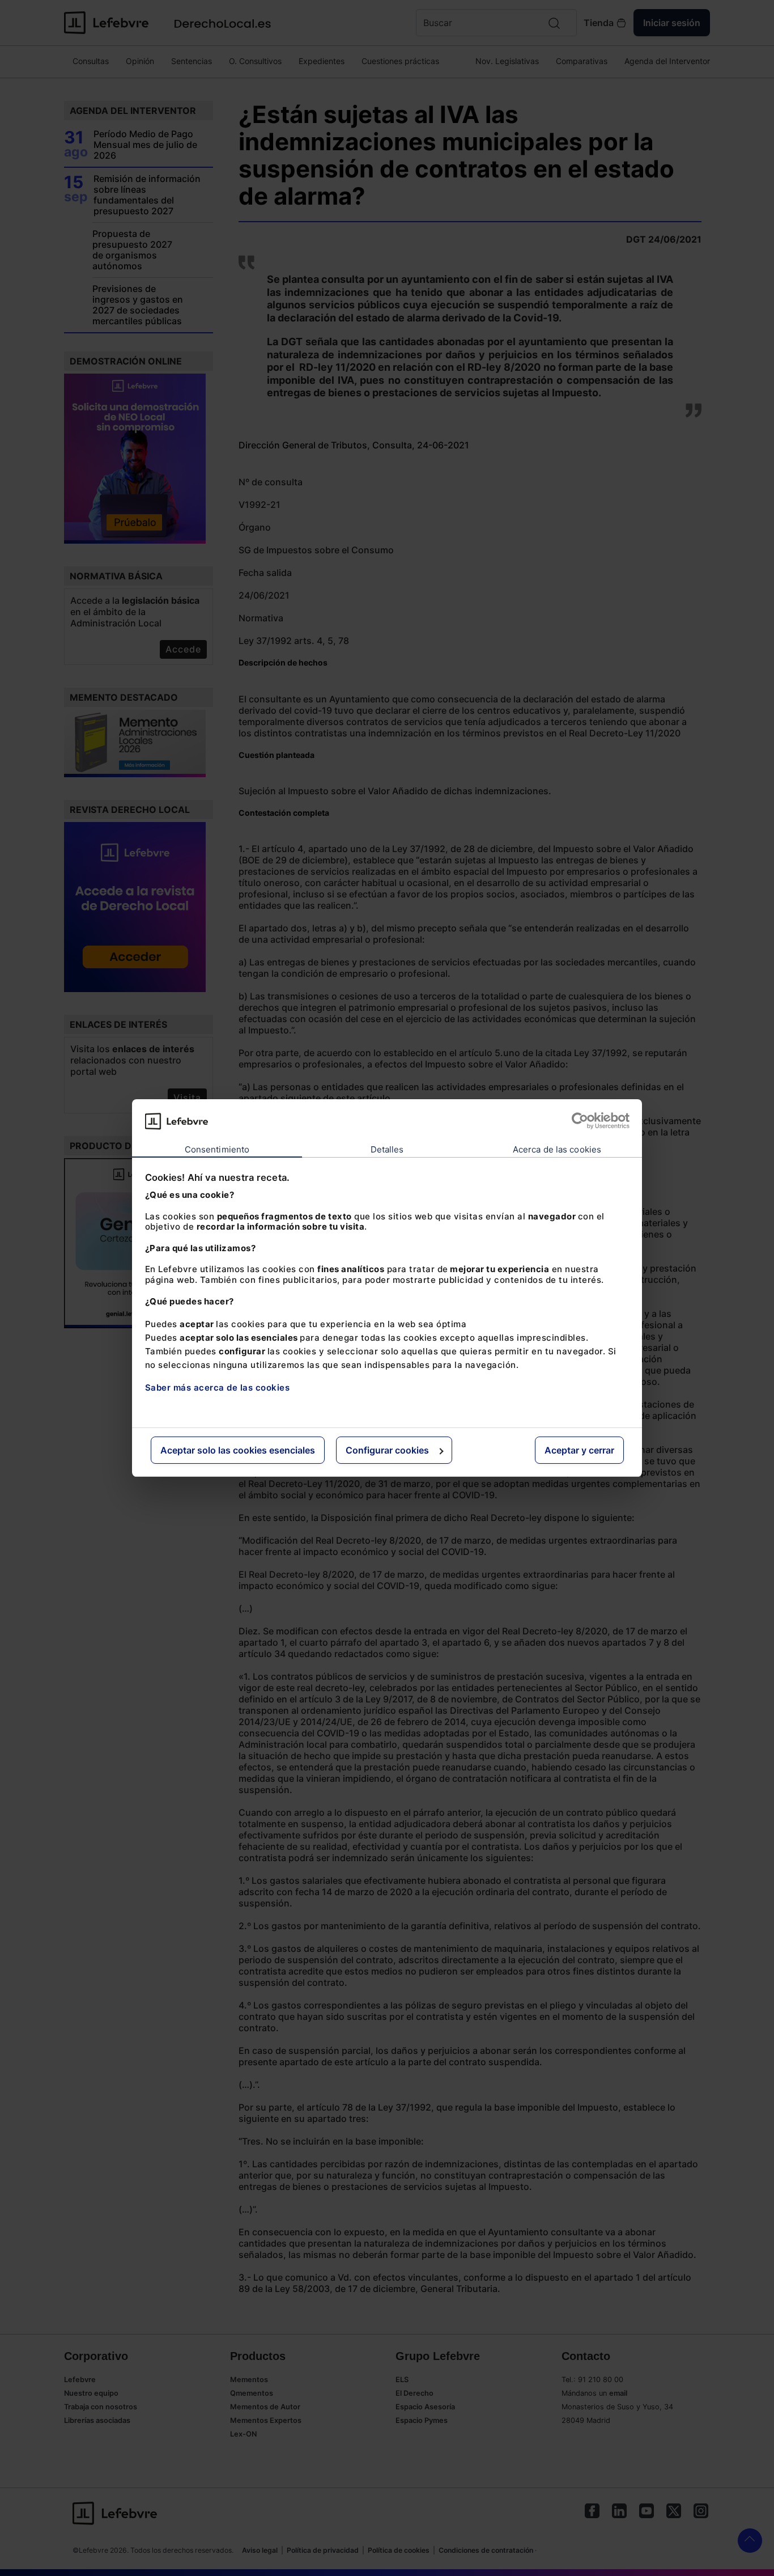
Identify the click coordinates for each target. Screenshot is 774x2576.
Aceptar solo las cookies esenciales (238, 1450)
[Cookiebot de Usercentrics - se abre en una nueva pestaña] (580, 1121)
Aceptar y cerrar (579, 1450)
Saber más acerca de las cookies (218, 1387)
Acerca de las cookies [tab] (557, 1149)
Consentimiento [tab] (217, 1149)
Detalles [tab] (387, 1149)
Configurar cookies (387, 1450)
